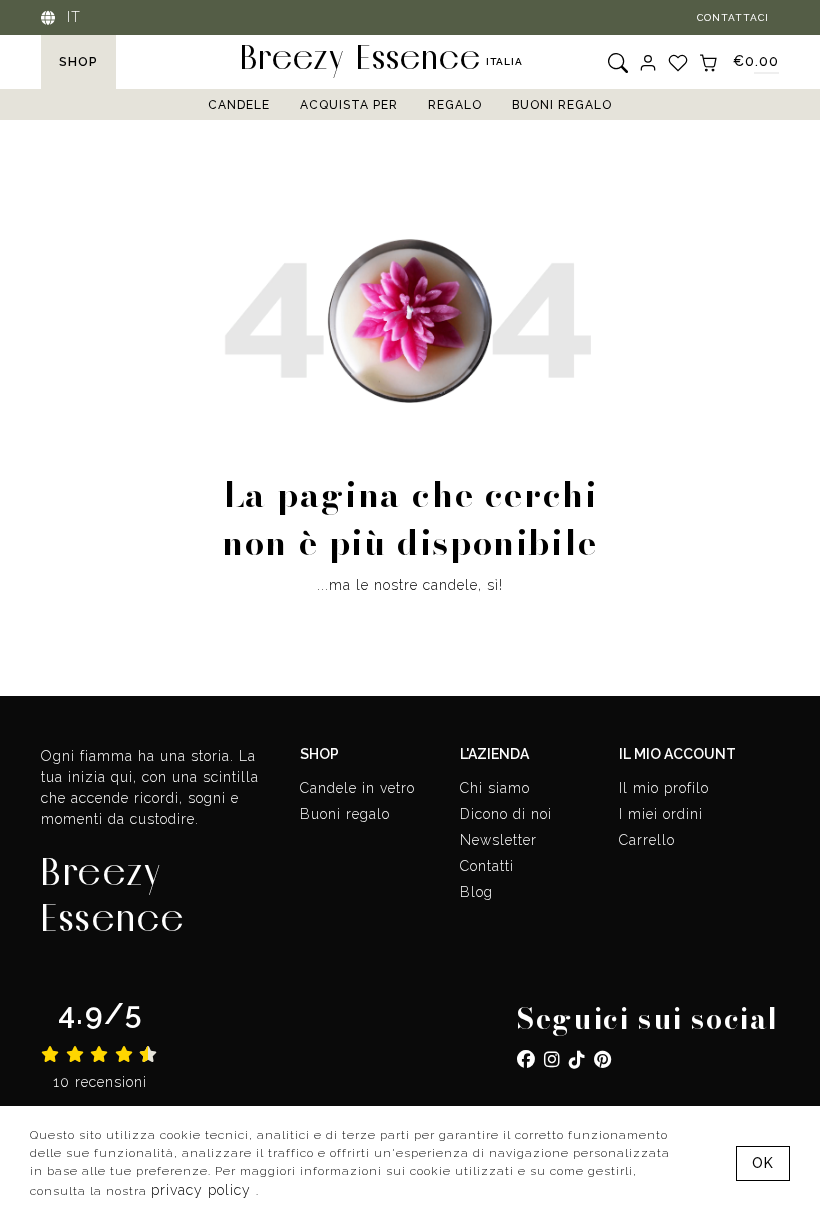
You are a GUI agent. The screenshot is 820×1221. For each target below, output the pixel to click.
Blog (476, 892)
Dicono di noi (506, 814)
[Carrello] (708, 61)
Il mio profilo (664, 788)
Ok (763, 1163)
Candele (239, 105)
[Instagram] (552, 1059)
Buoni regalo (562, 105)
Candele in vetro (357, 788)
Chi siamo (495, 788)
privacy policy (203, 1190)
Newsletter (498, 840)
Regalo (455, 105)
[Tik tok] (577, 1059)
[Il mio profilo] (648, 62)
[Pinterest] (603, 1059)
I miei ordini (661, 814)
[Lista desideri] (678, 62)
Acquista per (349, 105)
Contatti (487, 866)
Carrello (647, 840)
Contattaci (733, 17)
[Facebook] (526, 1059)
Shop (78, 62)
